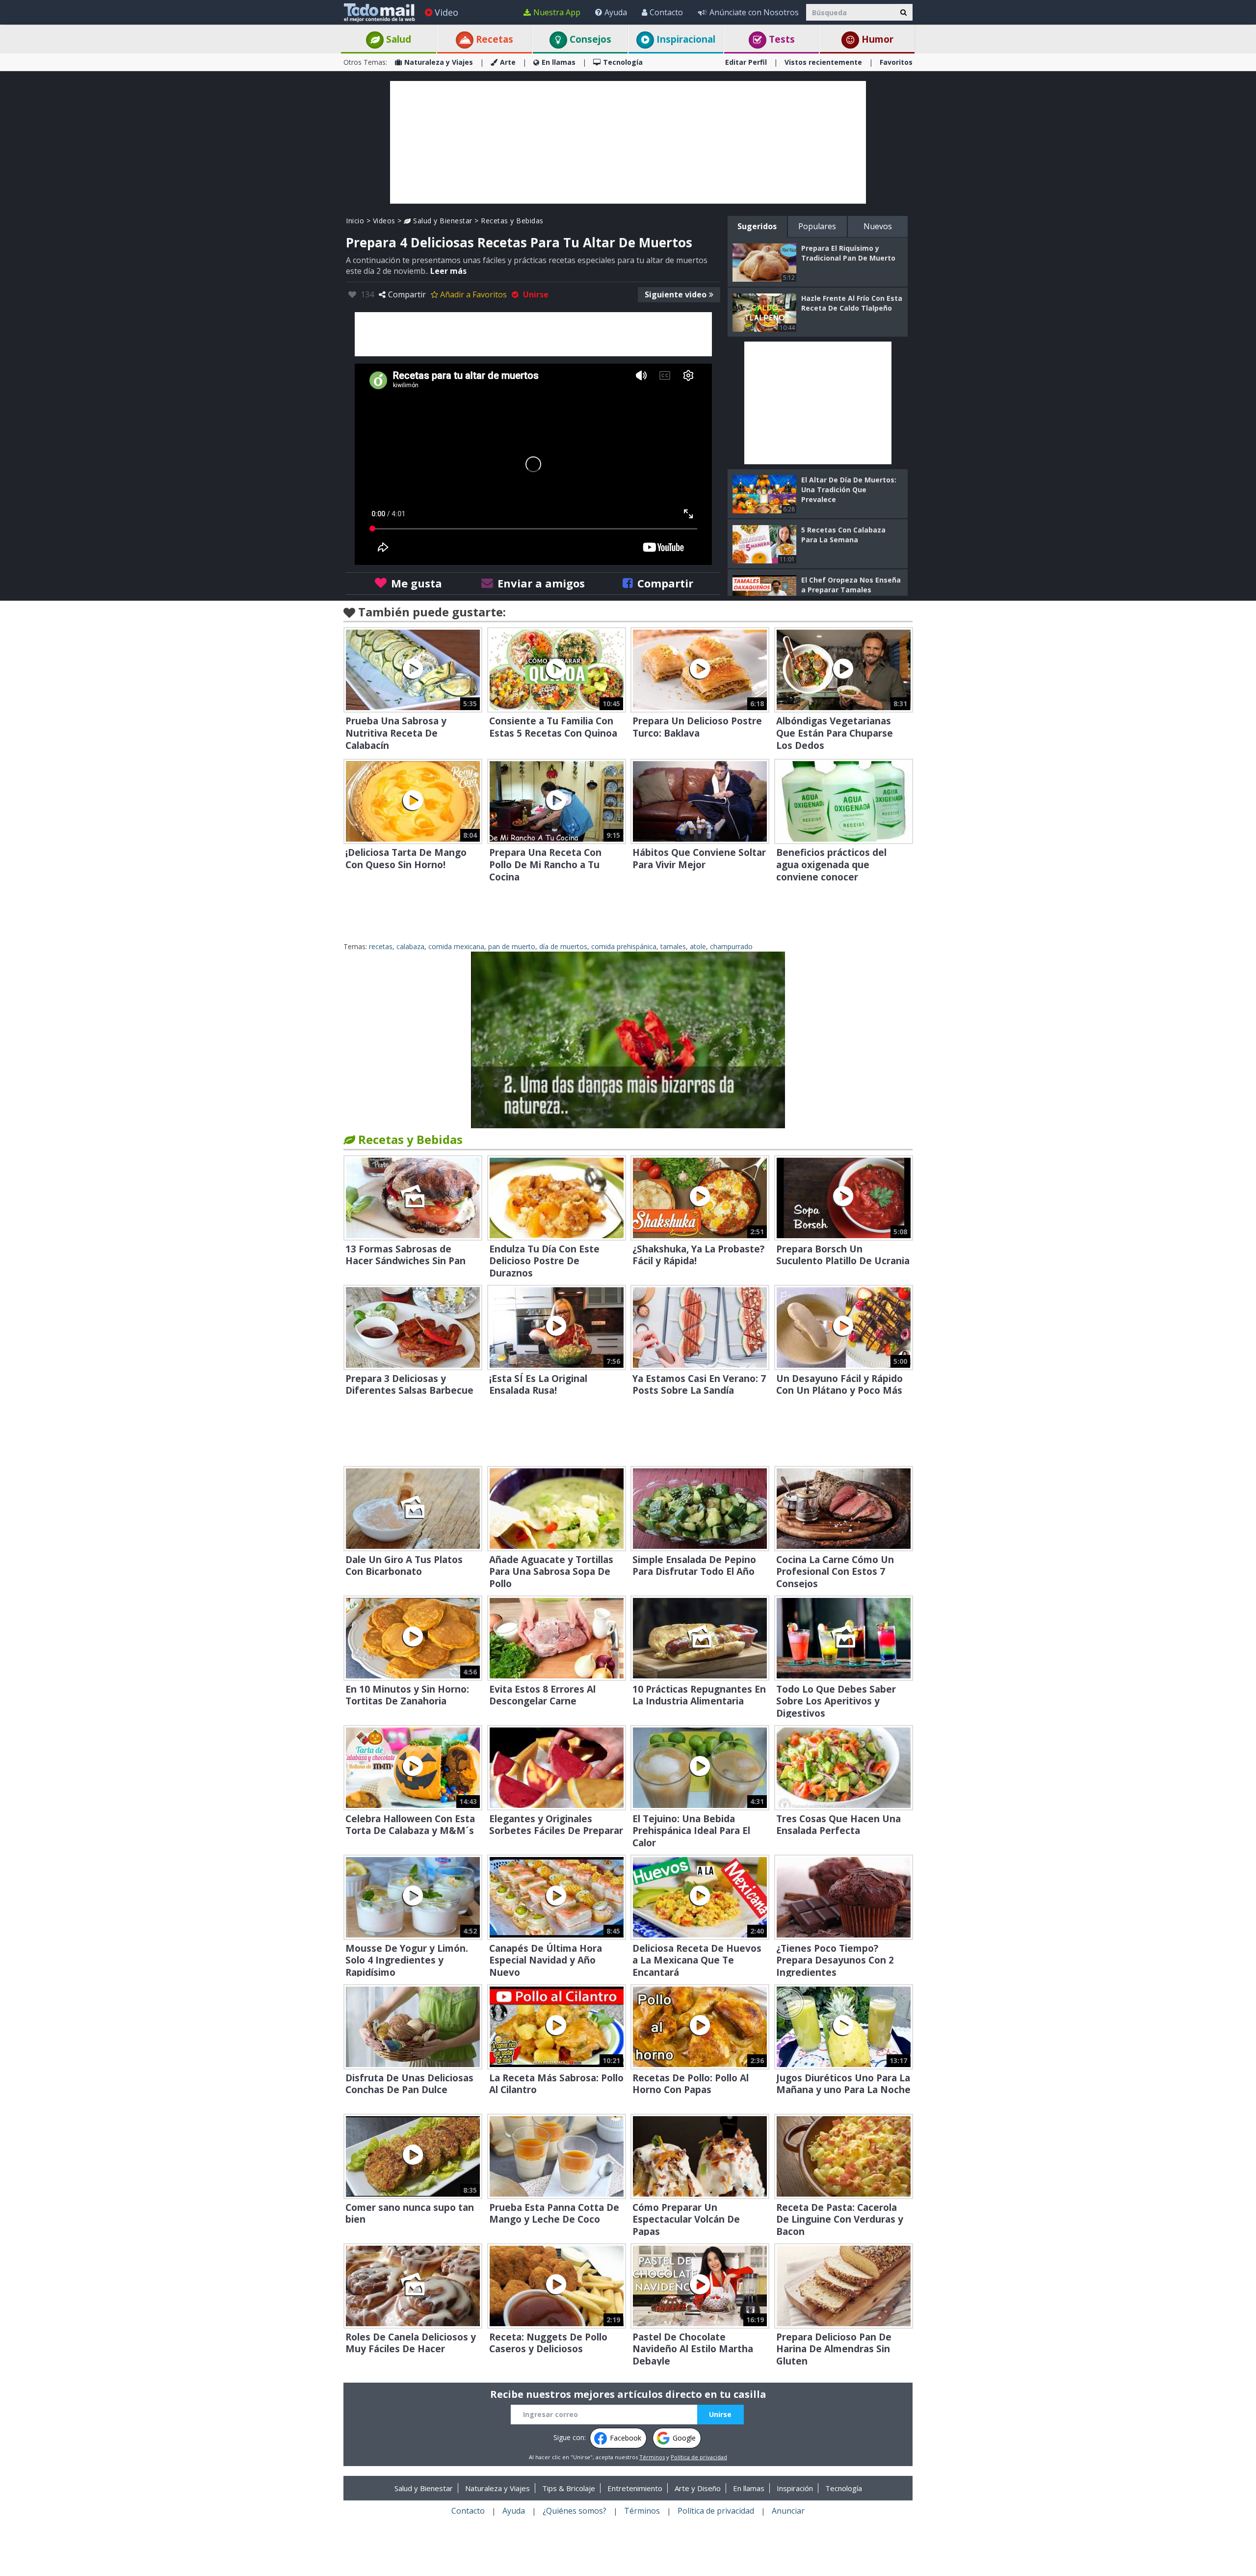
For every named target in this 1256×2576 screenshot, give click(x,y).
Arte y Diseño (698, 2488)
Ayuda (616, 12)
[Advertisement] (628, 142)
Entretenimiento (635, 2488)
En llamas (559, 62)
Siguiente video (676, 294)
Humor (876, 39)
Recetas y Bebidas (512, 221)
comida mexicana (456, 946)
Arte (508, 62)
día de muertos (563, 946)
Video (446, 12)
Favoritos (896, 62)
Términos (652, 2457)
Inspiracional (685, 39)
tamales (673, 946)
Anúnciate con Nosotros (754, 12)
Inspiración (795, 2488)
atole (698, 946)
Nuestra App (557, 12)
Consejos (589, 39)
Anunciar (788, 2511)
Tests (781, 39)
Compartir (407, 294)
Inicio (355, 221)
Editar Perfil (746, 62)
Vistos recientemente (823, 62)
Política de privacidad (699, 2457)
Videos (384, 221)
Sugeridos (757, 226)
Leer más (448, 271)
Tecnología (623, 62)
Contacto (666, 12)
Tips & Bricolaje (569, 2488)
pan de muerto (512, 946)
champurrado (731, 946)
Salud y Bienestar (442, 221)
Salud (397, 39)
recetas (381, 946)
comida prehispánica (624, 946)
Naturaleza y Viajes (439, 62)
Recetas (493, 39)
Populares (817, 226)
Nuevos (878, 226)
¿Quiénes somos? (575, 2511)
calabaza (410, 946)
